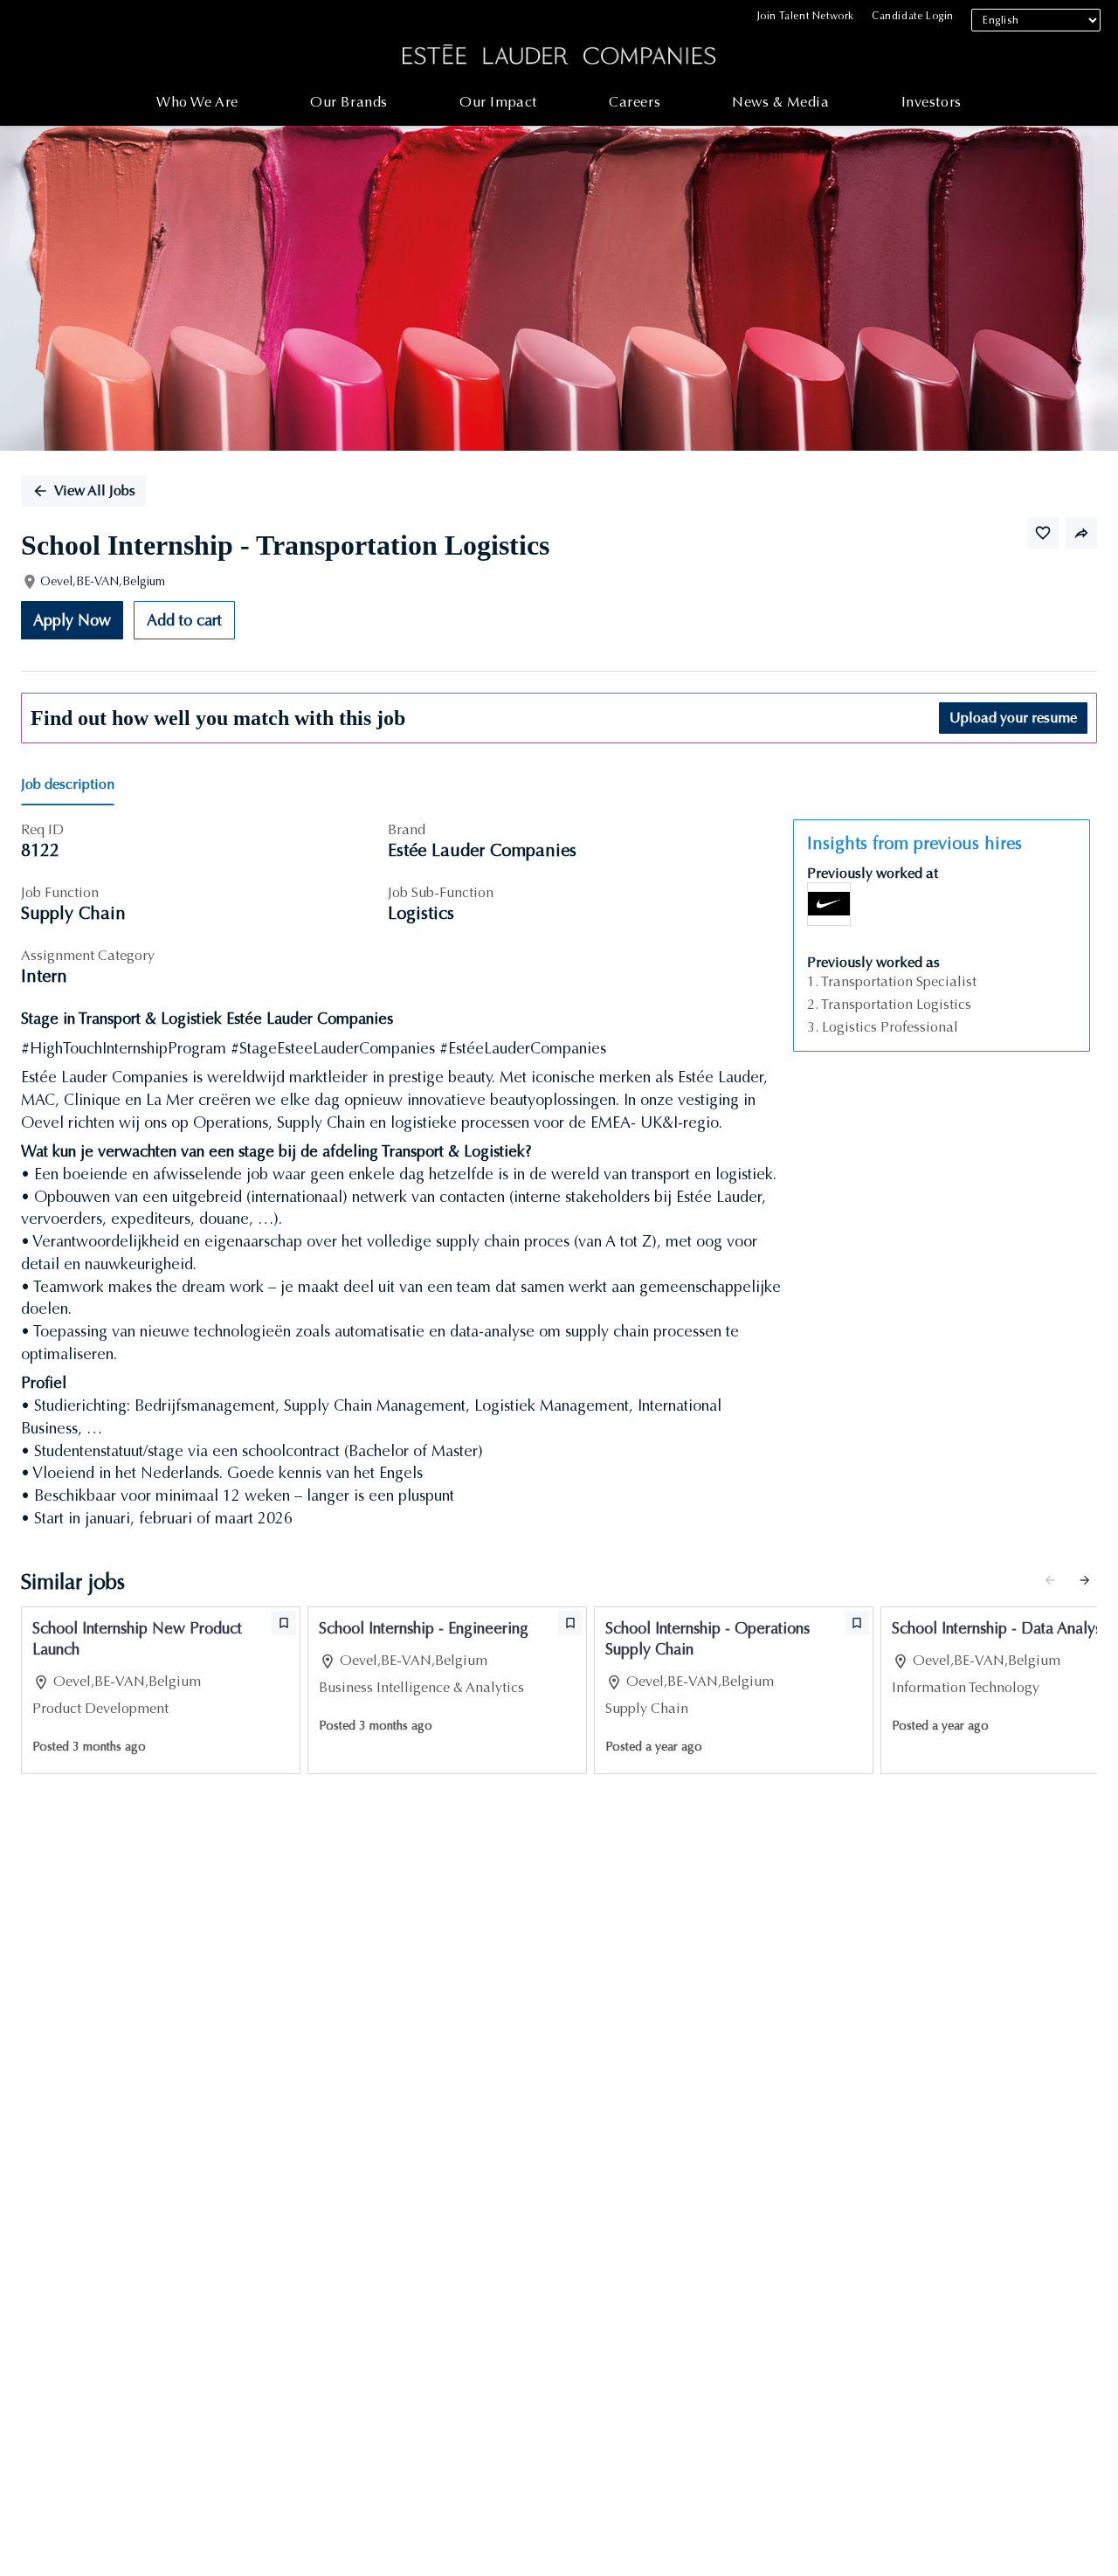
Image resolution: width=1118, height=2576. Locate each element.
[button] (1081, 533)
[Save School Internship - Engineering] (570, 1623)
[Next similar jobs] (1085, 1580)
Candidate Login (913, 16)
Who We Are (197, 102)
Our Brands (349, 102)
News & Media (780, 102)
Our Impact (498, 102)
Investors (932, 102)
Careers (635, 102)
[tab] (75, 785)
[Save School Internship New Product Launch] (284, 1623)
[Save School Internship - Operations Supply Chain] (857, 1623)
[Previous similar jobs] (1050, 1580)
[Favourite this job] (1043, 533)
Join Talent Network (806, 16)
